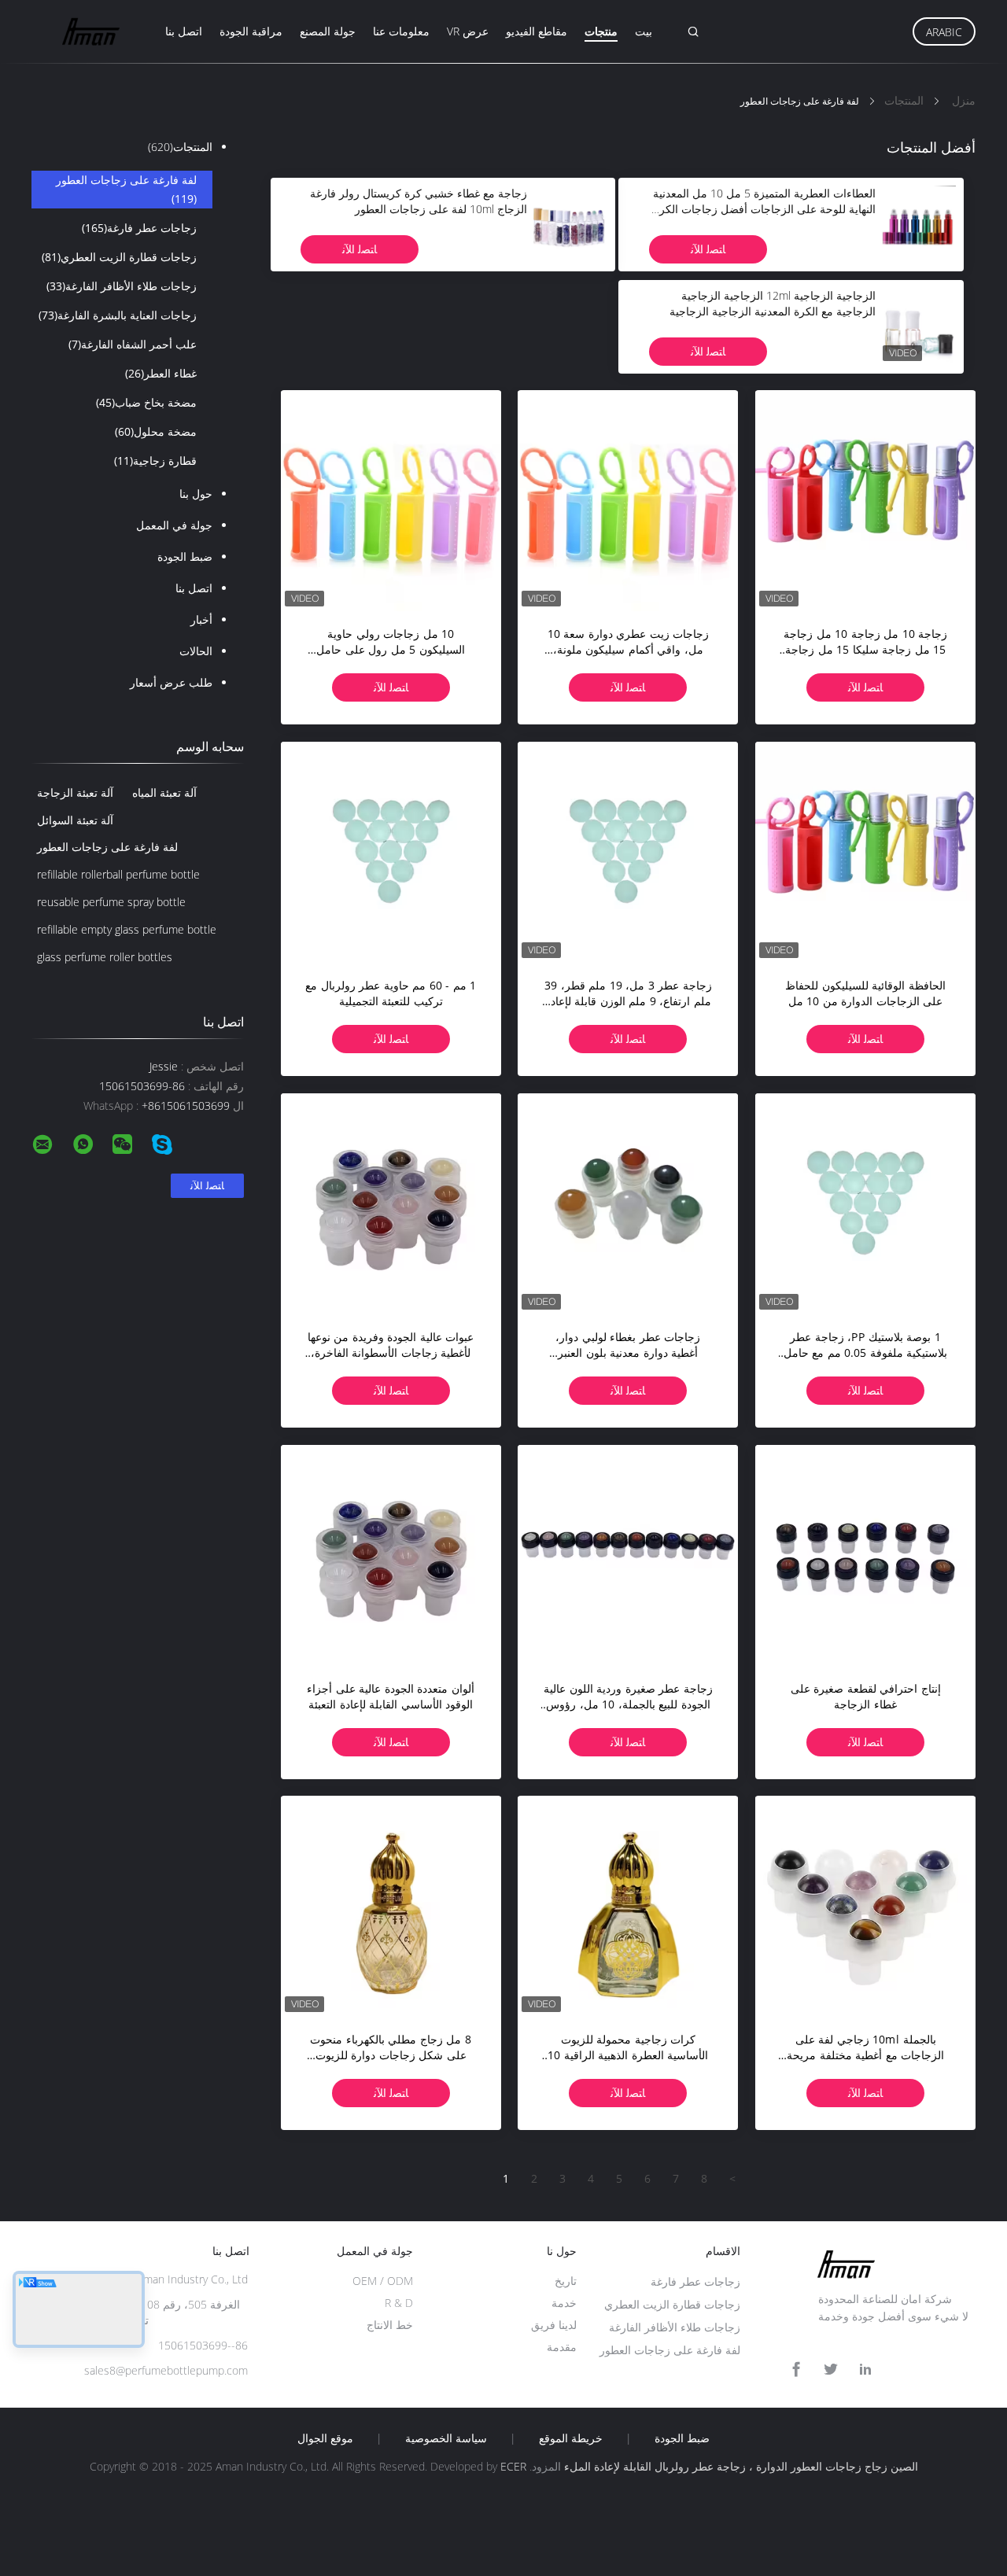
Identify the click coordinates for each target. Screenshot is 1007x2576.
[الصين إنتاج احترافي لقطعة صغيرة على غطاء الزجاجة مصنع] (865, 1555)
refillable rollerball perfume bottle (118, 874)
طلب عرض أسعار (171, 682)
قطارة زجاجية (155, 461)
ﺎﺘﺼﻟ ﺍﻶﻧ (708, 249)
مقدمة (562, 2347)
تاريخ (566, 2281)
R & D (399, 2303)
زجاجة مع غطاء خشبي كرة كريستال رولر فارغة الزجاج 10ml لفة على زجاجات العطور (419, 201)
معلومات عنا (401, 31)
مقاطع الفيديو (537, 31)
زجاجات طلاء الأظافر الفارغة (122, 286)
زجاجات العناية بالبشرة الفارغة (118, 315)
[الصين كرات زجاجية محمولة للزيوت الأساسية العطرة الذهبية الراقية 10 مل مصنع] (628, 1906)
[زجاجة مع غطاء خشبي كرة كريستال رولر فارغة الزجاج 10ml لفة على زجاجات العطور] (569, 224)
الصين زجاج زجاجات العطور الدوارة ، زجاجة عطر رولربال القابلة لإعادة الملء (741, 2466)
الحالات (196, 651)
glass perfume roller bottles (105, 957)
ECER (513, 2466)
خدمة (564, 2303)
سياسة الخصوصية (446, 2438)
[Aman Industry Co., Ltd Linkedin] (865, 2370)
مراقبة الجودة (251, 31)
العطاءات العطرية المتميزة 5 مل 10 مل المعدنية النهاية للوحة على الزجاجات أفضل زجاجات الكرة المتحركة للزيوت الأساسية (764, 209)
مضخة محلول (156, 431)
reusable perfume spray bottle (111, 902)
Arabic (944, 32)
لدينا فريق (554, 2325)
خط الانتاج (390, 2325)
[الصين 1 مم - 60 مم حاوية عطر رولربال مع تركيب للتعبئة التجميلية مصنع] (391, 852)
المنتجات (180, 147)
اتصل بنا (184, 31)
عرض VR (468, 31)
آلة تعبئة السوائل (75, 820)
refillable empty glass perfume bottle (127, 929)
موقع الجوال (325, 2438)
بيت (644, 31)
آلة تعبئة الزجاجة (75, 792)
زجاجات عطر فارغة (139, 228)
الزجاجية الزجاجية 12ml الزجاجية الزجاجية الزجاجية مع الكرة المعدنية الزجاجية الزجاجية (773, 303)
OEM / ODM (383, 2281)
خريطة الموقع (571, 2438)
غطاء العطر (161, 373)
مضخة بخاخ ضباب (146, 402)
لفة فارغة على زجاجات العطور (126, 189)
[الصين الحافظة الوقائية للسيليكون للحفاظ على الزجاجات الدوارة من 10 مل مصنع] (865, 852)
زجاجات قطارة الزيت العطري (119, 257)
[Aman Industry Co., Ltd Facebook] (796, 2370)
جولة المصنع (328, 31)
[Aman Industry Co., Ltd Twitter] (831, 2370)
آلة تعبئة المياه (164, 792)
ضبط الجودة (185, 556)
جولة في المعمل (174, 525)
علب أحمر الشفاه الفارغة (133, 344)
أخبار (201, 619)
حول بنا (196, 494)
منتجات (601, 31)
